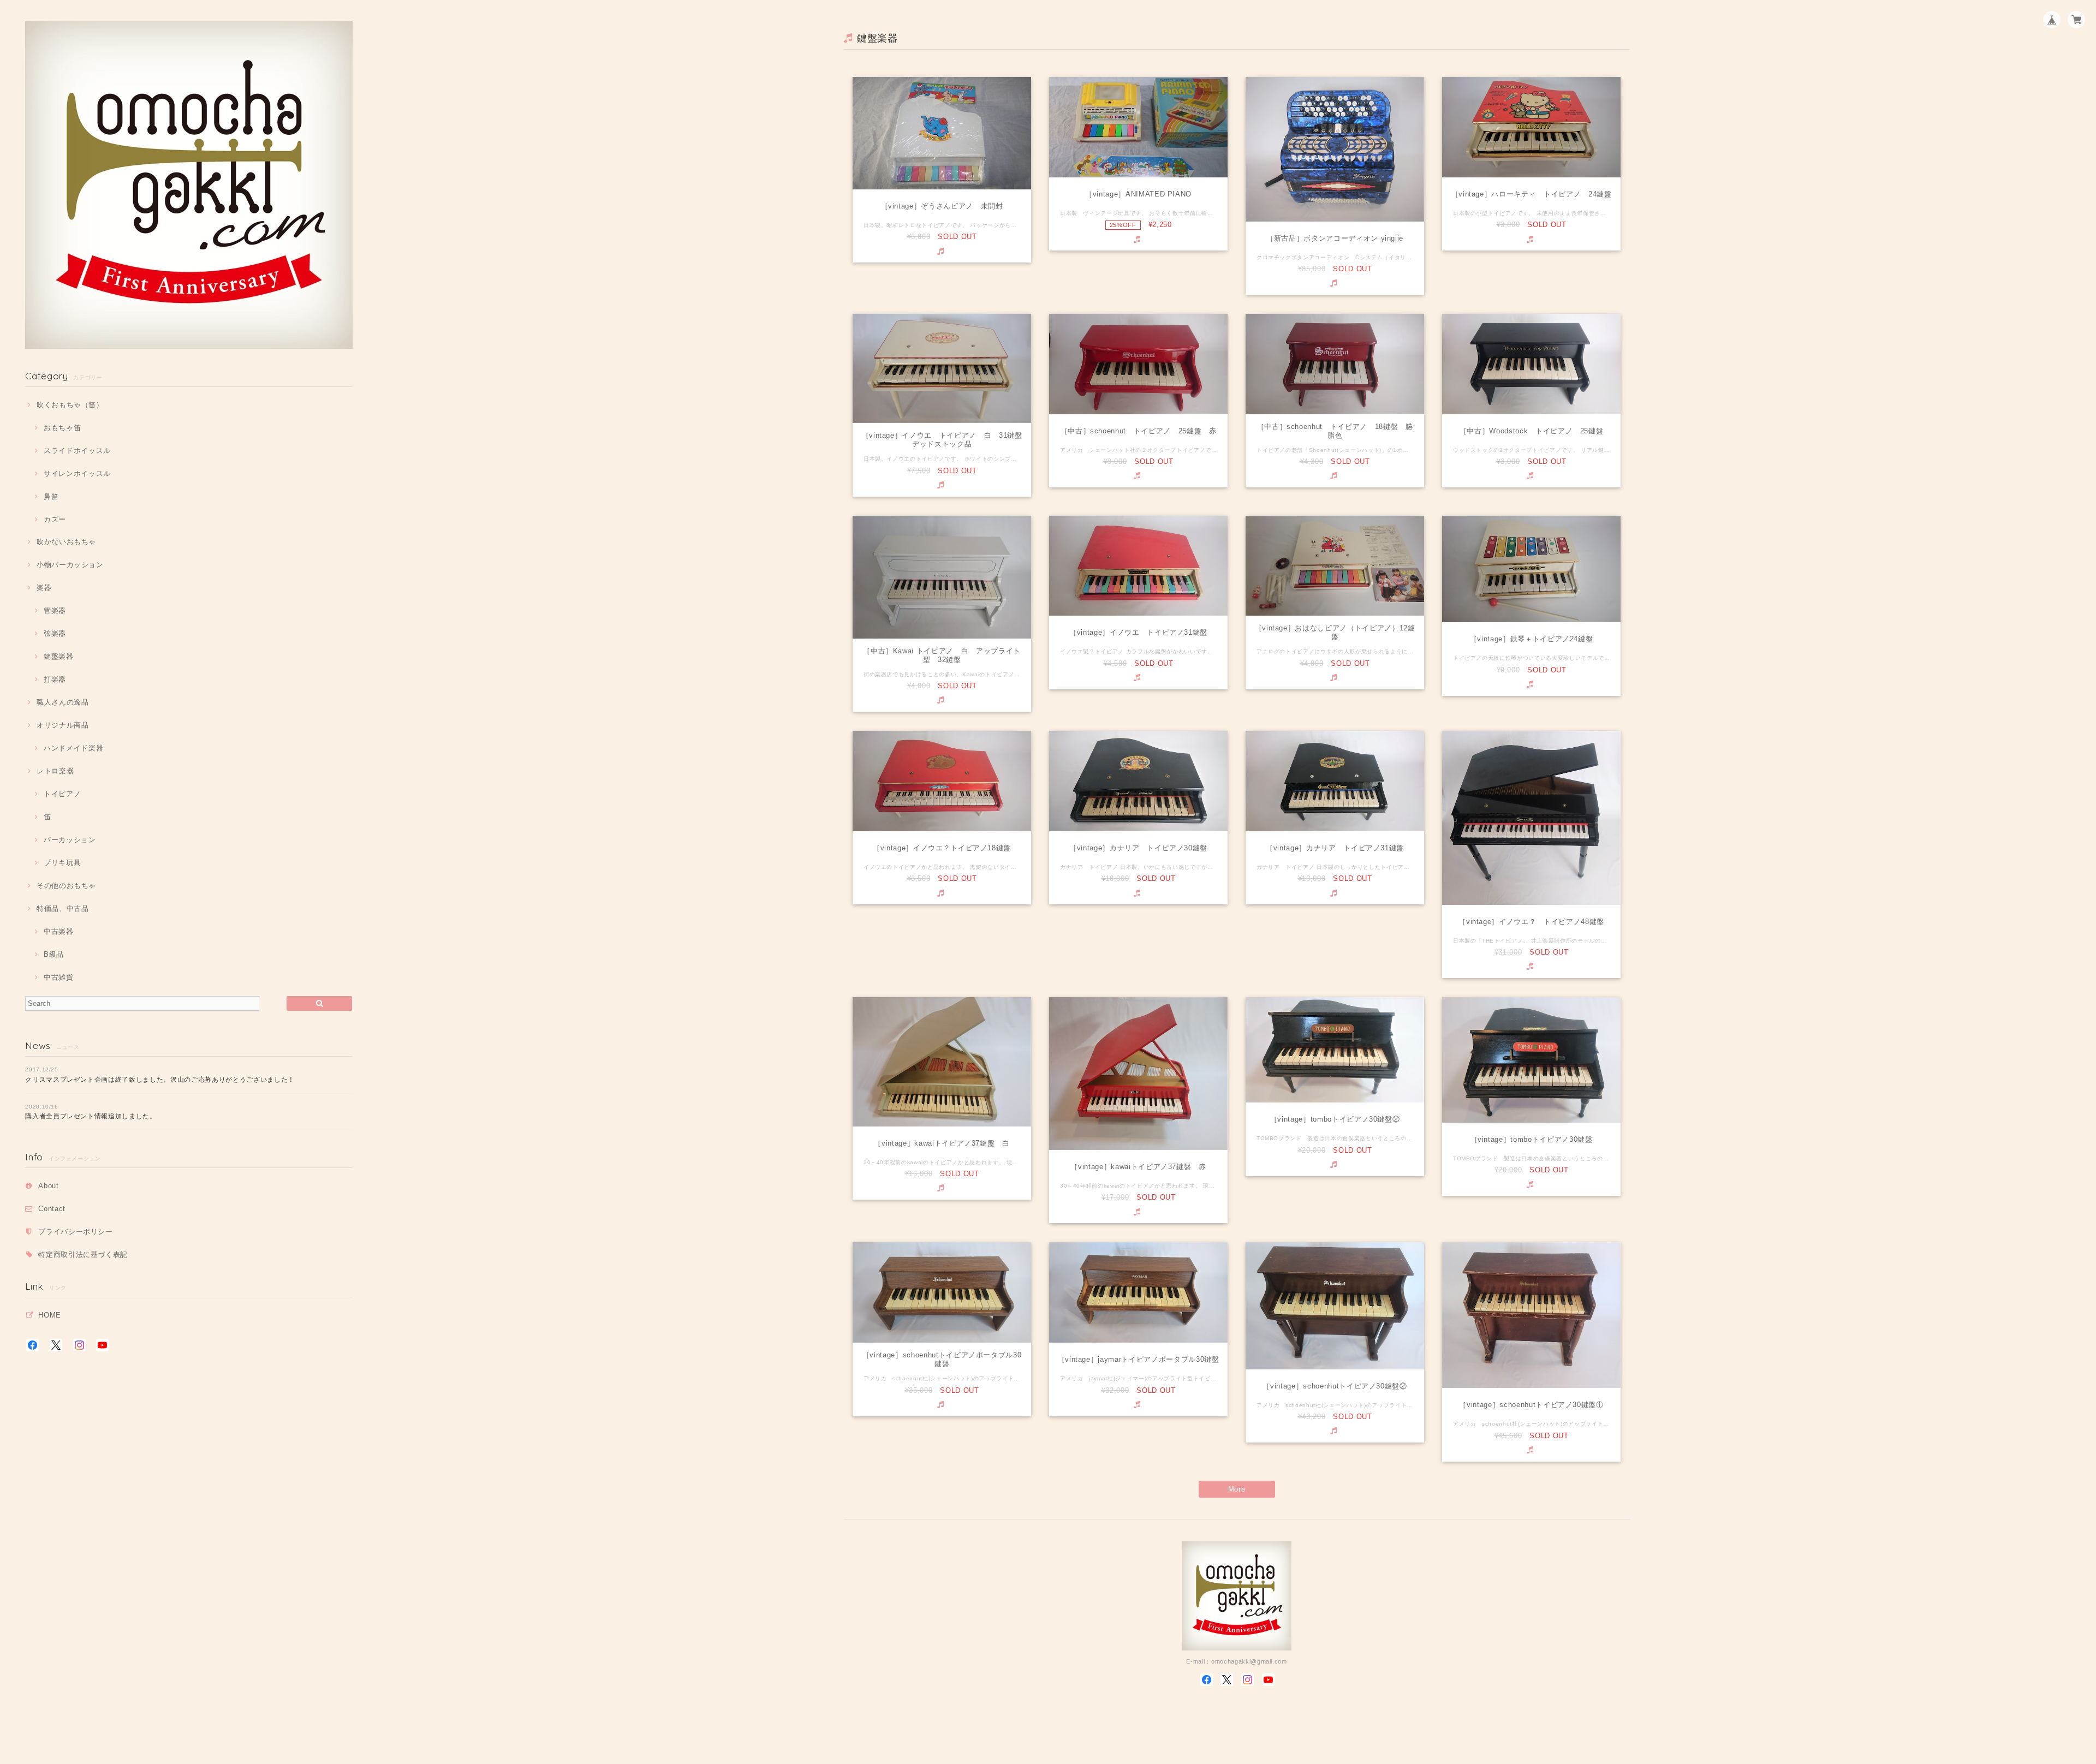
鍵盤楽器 (58, 656)
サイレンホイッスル (77, 473)
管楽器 (55, 610)
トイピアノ (62, 794)
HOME (50, 1315)
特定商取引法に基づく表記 (83, 1255)
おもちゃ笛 (62, 428)
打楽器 (55, 679)
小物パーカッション (70, 565)
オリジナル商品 (62, 725)
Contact (52, 1209)
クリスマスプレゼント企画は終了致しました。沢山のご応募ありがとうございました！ (160, 1080)
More (1237, 1489)
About (48, 1186)
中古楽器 (58, 931)
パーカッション (70, 840)
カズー (55, 519)
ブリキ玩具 (62, 863)
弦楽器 (55, 633)
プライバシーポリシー (76, 1232)
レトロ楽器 (55, 771)
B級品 (54, 954)
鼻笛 (51, 496)
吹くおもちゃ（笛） (70, 405)
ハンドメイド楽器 (73, 748)
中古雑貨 (58, 977)
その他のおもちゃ (66, 886)
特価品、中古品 (62, 908)
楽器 (44, 588)
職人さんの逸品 (62, 702)
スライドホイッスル (77, 451)
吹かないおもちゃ (66, 542)
